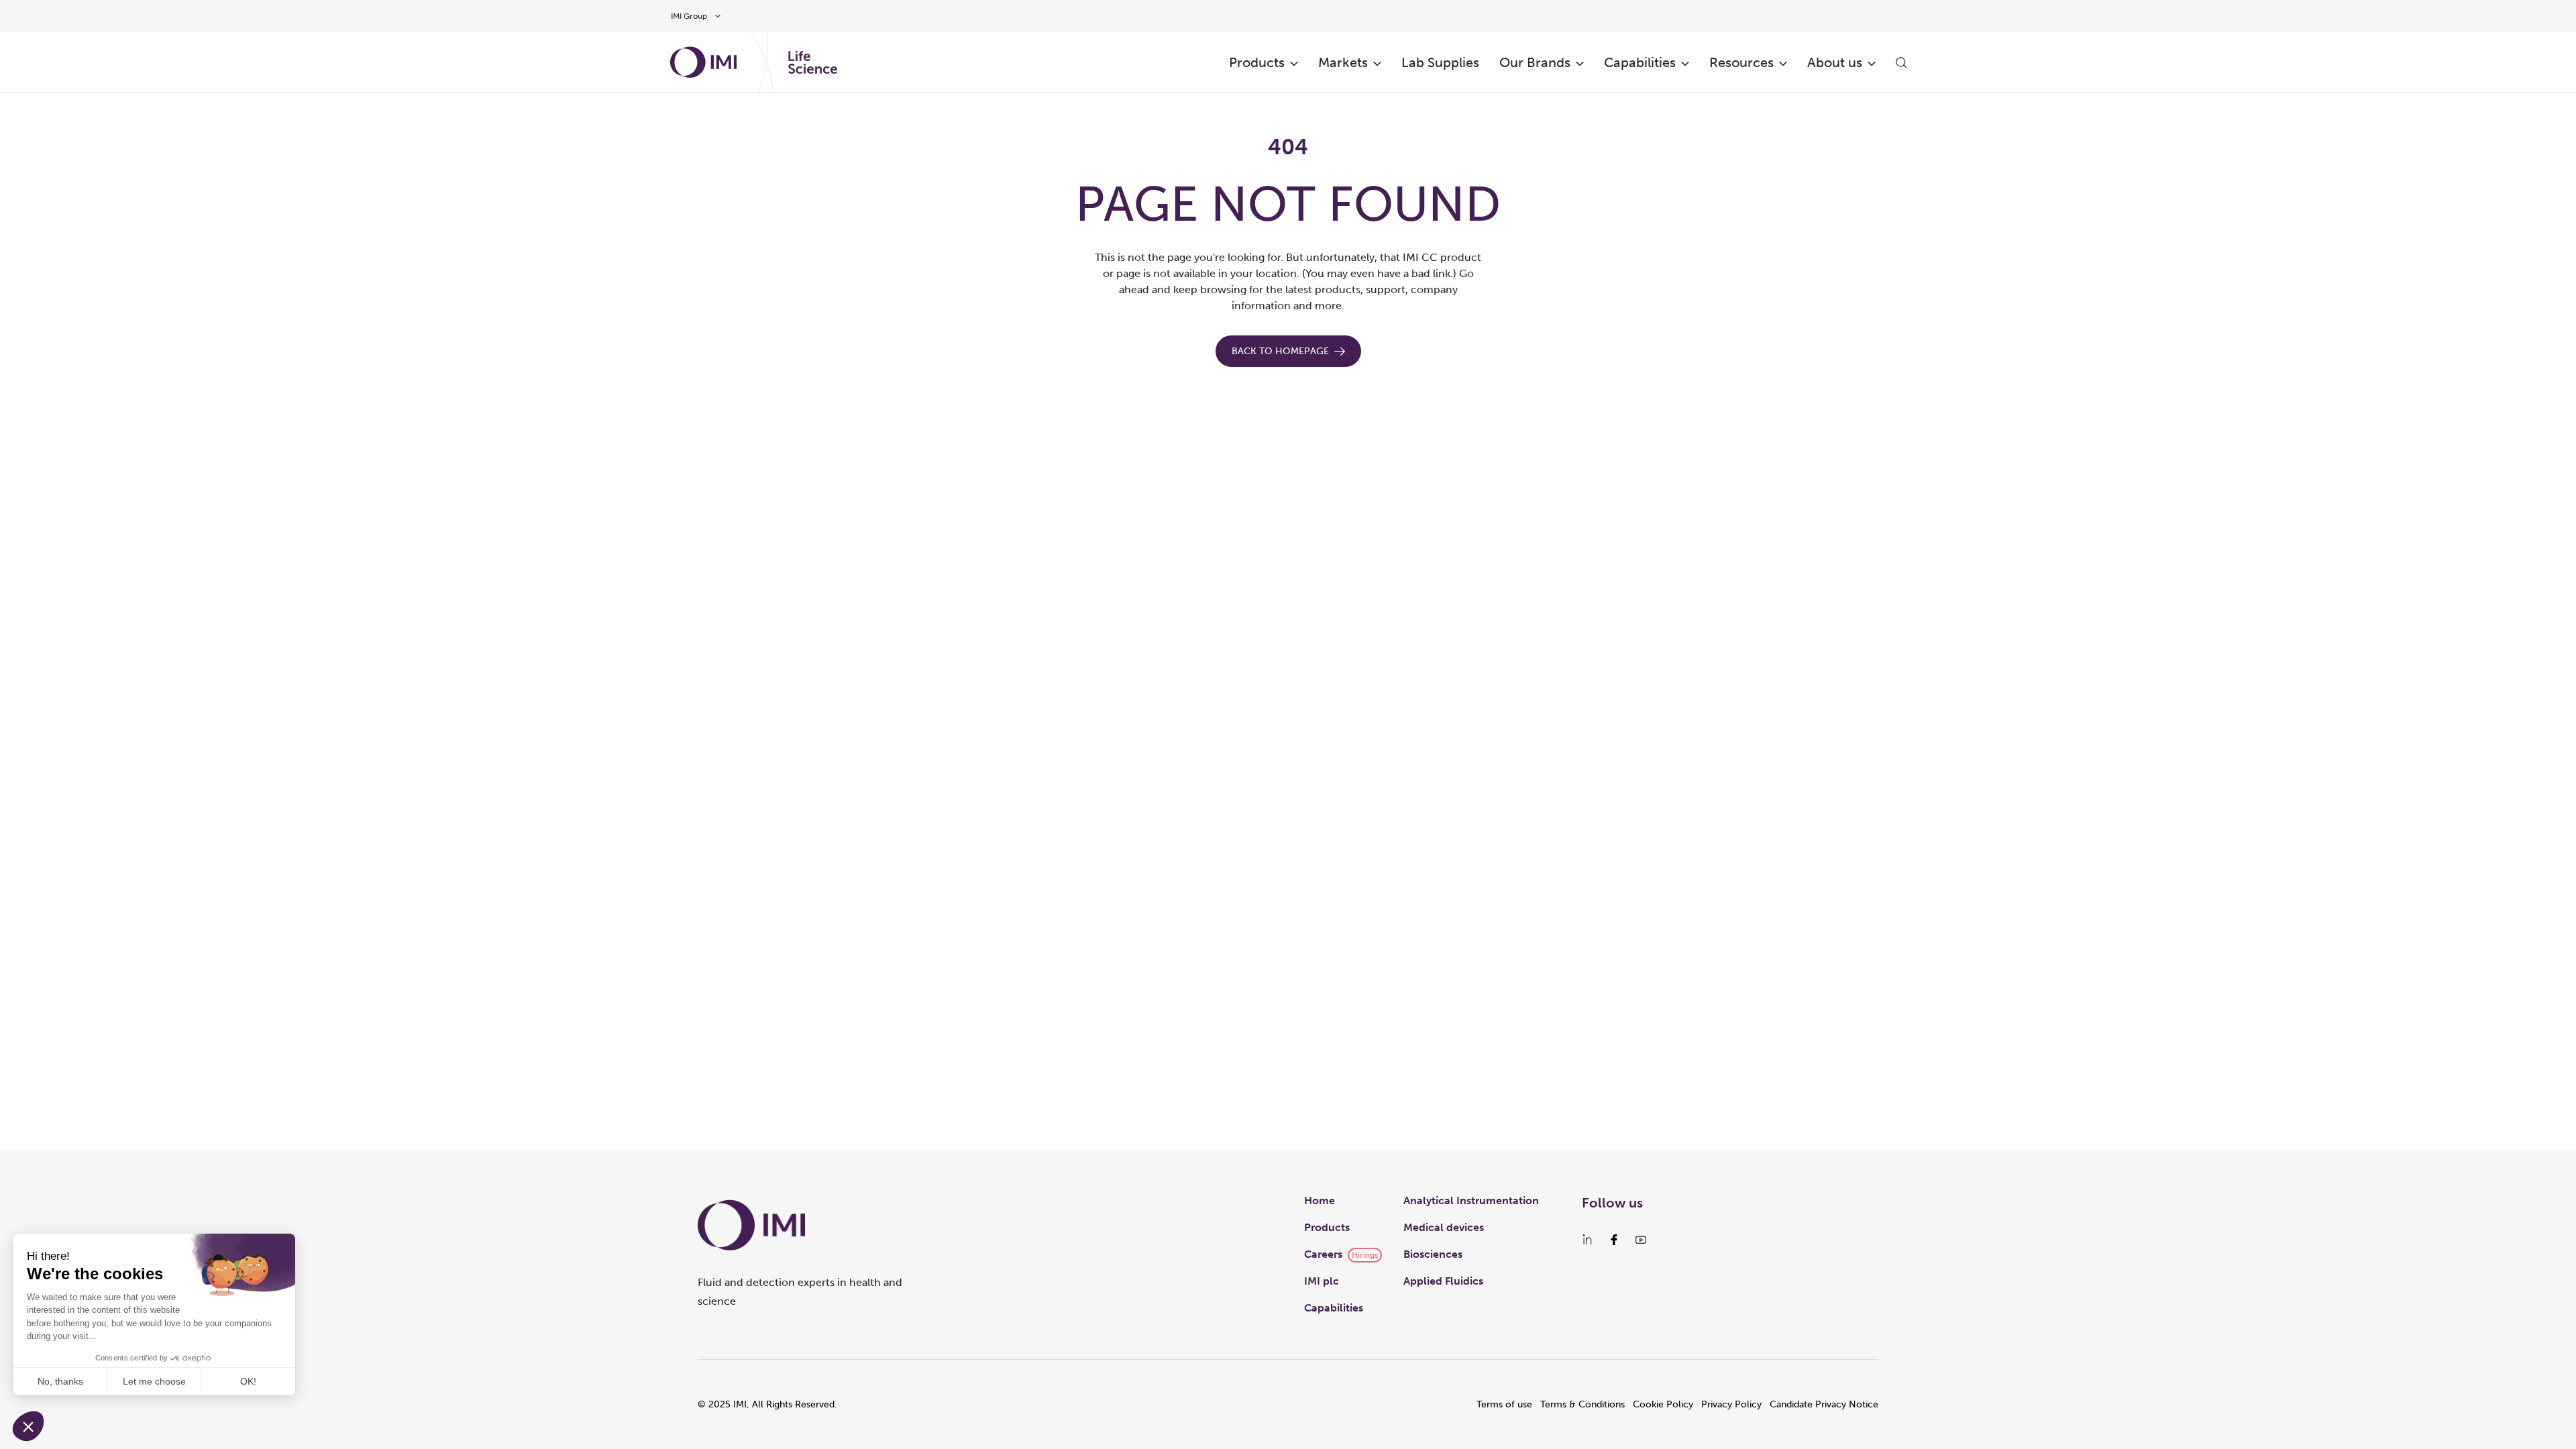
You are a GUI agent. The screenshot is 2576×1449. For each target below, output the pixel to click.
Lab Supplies (1440, 62)
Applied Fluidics (1443, 1281)
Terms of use (1504, 1404)
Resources (1741, 62)
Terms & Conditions (1582, 1404)
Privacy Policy (1731, 1404)
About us (1835, 62)
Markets (1343, 62)
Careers (1323, 1254)
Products (1257, 62)
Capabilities (1640, 62)
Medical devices (1444, 1227)
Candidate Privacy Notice (1824, 1404)
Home (1320, 1200)
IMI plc (1322, 1281)
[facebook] (1614, 1240)
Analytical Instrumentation (1471, 1200)
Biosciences (1433, 1254)
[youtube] (1641, 1240)
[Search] (1901, 62)
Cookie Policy (1663, 1404)
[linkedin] (1587, 1240)
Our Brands (1535, 62)
